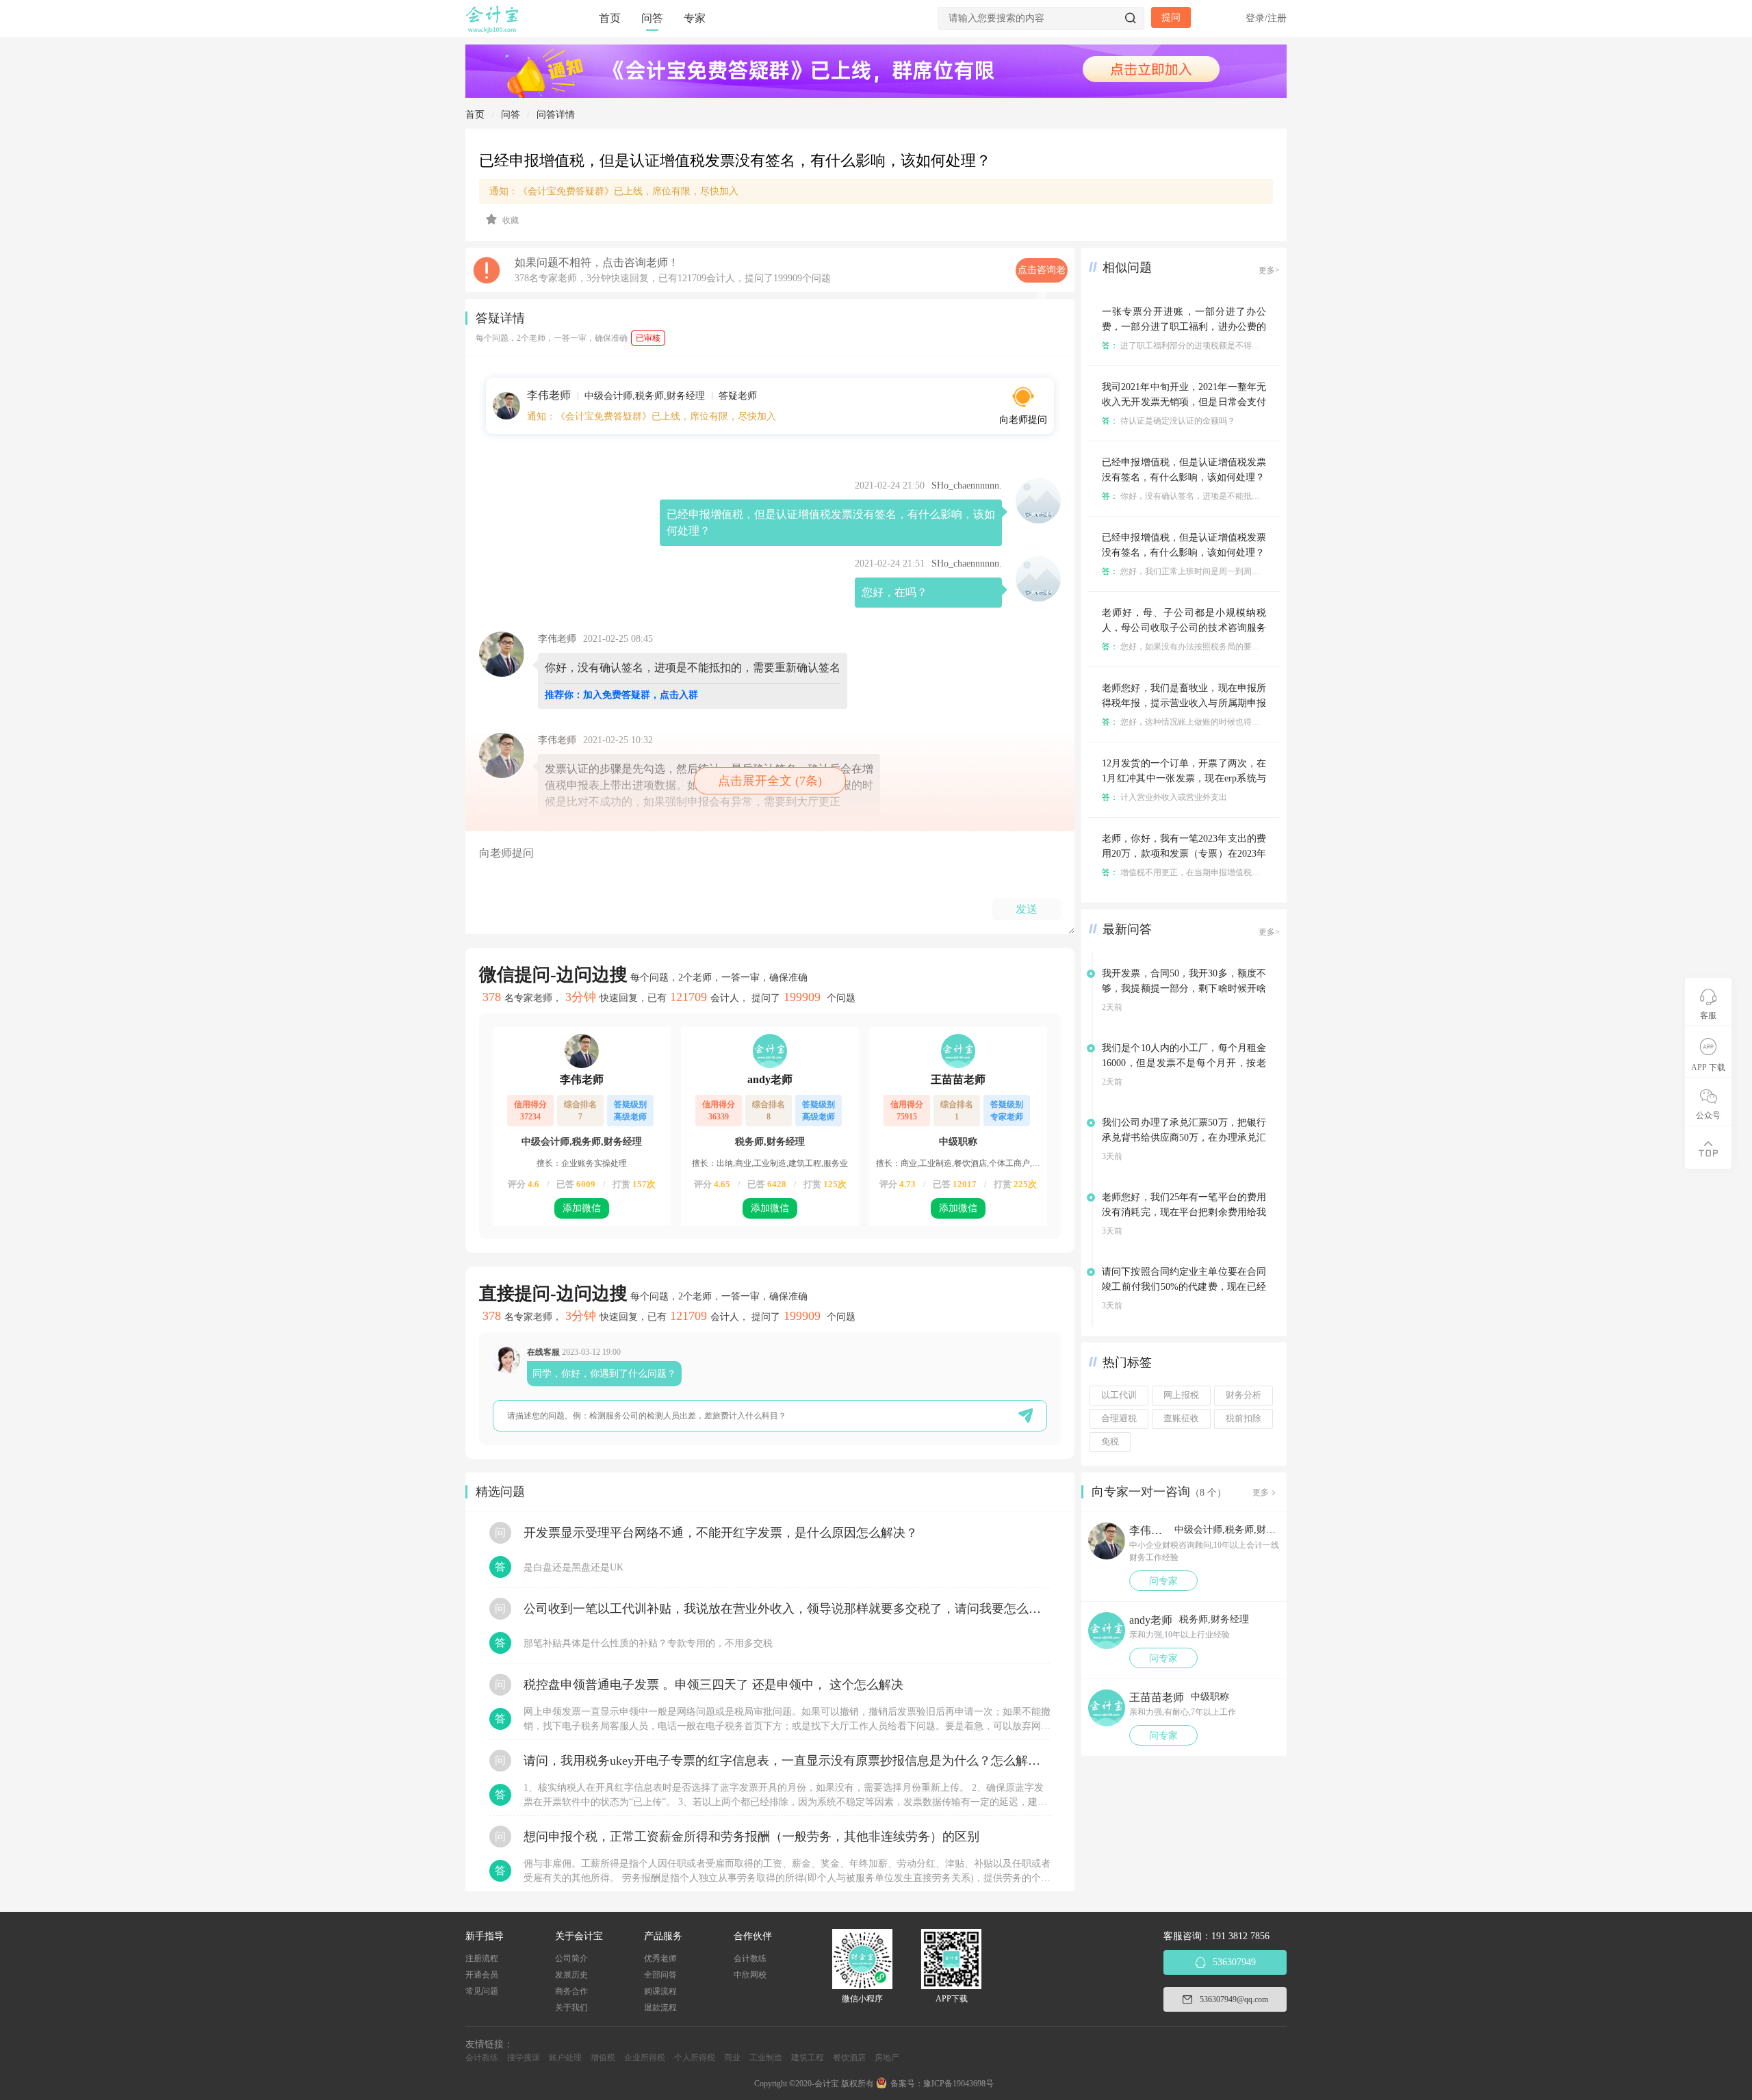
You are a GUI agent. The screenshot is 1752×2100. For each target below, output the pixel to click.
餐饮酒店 (849, 2058)
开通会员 (482, 1975)
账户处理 (565, 2058)
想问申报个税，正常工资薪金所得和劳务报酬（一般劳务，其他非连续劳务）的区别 (751, 1837)
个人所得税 (695, 2058)
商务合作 (571, 1991)
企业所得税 (645, 2058)
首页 (610, 18)
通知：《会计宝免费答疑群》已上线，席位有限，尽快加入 (614, 191)
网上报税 (1181, 1395)
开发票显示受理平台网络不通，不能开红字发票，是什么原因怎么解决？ (721, 1533)
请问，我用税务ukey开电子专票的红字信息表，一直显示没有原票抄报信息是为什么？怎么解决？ (787, 1761)
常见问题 (482, 1991)
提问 (1171, 17)
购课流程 (660, 1991)
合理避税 (1119, 1418)
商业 (732, 2058)
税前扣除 (1244, 1418)
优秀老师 (660, 1958)
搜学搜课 (524, 2058)
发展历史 (571, 1975)
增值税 (603, 2058)
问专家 (1163, 1581)
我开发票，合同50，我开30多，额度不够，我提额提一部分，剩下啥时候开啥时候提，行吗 (1184, 988)
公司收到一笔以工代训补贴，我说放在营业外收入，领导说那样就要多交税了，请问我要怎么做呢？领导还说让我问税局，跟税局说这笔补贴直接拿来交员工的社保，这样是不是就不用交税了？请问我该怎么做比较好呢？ (787, 1609)
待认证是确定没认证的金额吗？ (1169, 421)
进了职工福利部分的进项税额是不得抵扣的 (1189, 346)
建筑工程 (808, 2058)
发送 (1027, 909)
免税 (1110, 1442)
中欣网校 (750, 1975)
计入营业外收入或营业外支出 (1164, 797)
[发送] (1026, 1415)
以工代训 (1119, 1395)
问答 (652, 18)
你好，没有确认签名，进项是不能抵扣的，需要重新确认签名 (1222, 496)
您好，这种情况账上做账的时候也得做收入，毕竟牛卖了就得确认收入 (1238, 722)
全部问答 (660, 1975)
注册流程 (482, 1958)
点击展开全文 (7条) (770, 781)
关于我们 (571, 2008)
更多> (1269, 270)
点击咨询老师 (1042, 274)
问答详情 (556, 115)
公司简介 (571, 1958)
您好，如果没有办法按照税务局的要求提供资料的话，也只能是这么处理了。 (1251, 647)
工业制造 (766, 2058)
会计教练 (750, 1958)
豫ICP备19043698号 (958, 2084)
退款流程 (660, 2008)
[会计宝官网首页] (493, 30)
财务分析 (1244, 1395)
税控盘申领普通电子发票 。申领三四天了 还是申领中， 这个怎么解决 (713, 1685)
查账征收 (1181, 1418)
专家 (695, 18)
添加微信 (582, 1208)
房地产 (887, 2058)
